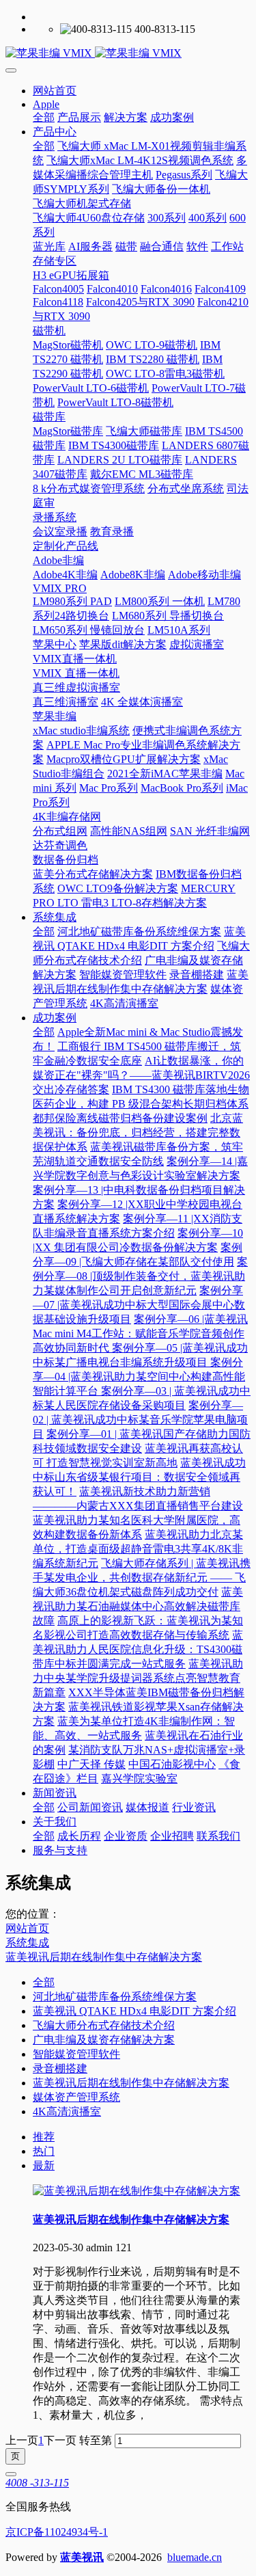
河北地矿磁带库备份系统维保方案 (115, 1997)
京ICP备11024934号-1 (57, 2532)
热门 (44, 2151)
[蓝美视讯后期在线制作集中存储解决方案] (137, 2191)
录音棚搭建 (60, 2068)
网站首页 (55, 91)
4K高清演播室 (67, 2111)
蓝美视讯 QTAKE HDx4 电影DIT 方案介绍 (134, 2011)
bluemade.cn (195, 2557)
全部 (44, 117)
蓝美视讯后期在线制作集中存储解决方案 (104, 1957)
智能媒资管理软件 (76, 2054)
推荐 (44, 2137)
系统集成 (27, 1943)
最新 (44, 2165)
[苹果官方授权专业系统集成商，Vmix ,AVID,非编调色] (128, 54)
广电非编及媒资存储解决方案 (104, 2040)
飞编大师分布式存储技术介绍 (104, 2025)
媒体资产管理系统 (76, 2097)
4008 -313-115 (37, 2483)
